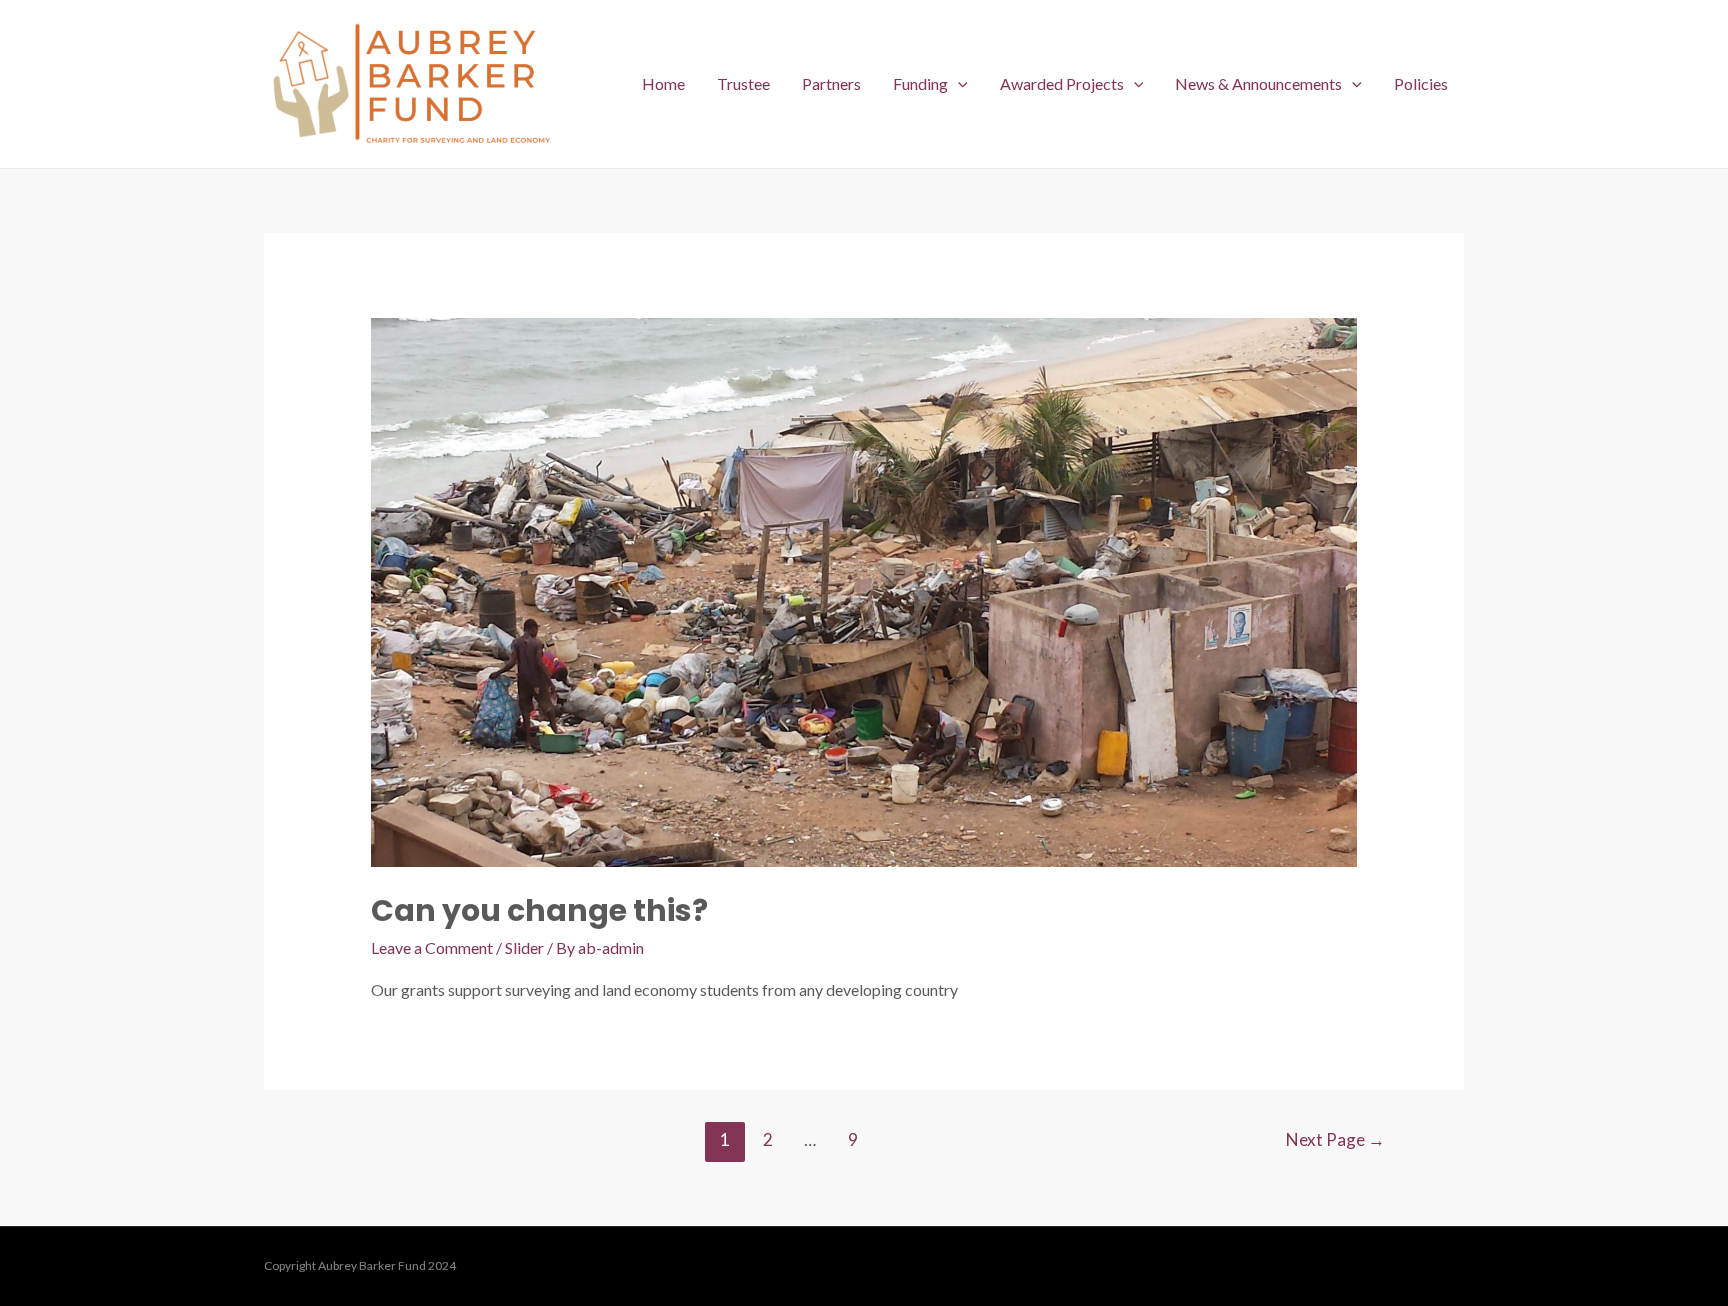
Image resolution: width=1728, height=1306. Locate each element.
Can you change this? (539, 910)
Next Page (1335, 1139)
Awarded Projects (1062, 83)
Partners (831, 83)
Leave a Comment (432, 947)
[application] (958, 84)
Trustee (743, 83)
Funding (920, 83)
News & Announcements (1258, 83)
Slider (524, 947)
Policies (1421, 83)
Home (663, 83)
